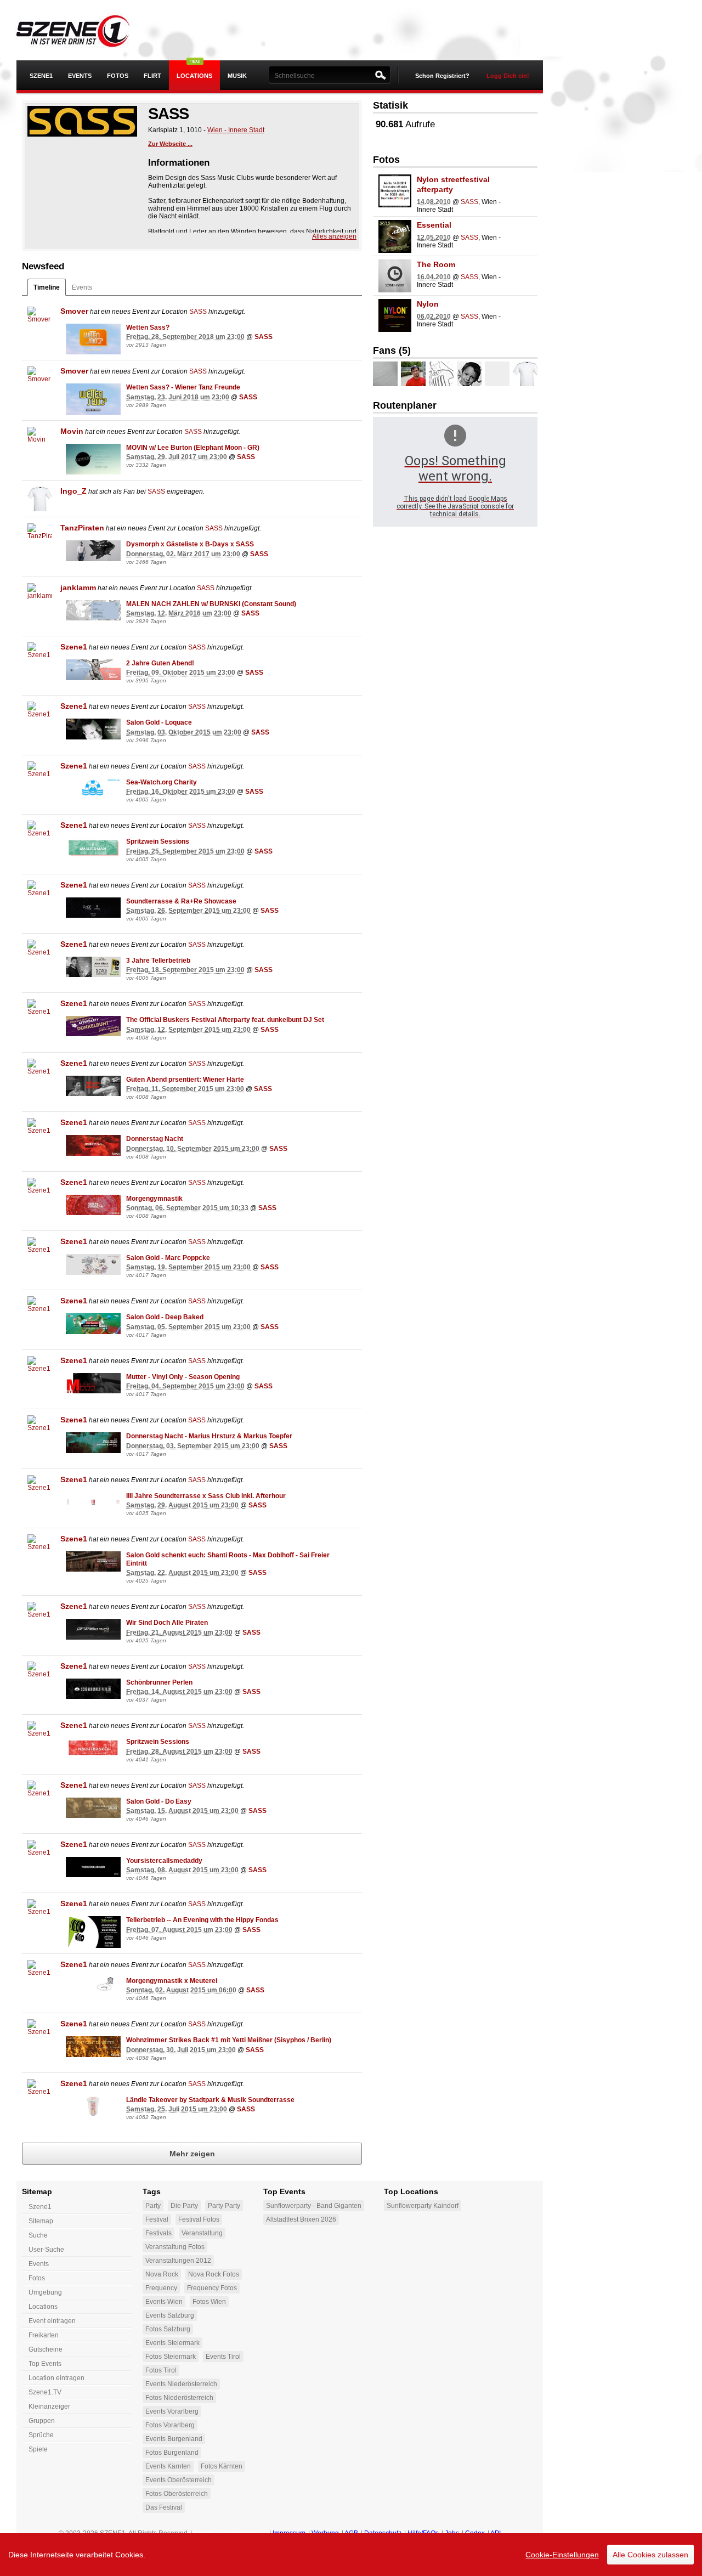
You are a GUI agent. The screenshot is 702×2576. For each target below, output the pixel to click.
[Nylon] (395, 315)
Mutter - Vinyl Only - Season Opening (183, 1377)
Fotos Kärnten (222, 2466)
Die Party (184, 2206)
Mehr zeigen (192, 2154)
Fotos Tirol (161, 2370)
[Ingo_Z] (40, 499)
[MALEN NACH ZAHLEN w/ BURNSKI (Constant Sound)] (93, 611)
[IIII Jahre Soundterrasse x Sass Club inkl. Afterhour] (93, 1502)
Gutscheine (46, 2349)
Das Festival (164, 2507)
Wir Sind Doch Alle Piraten (167, 1623)
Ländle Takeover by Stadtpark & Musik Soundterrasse (210, 2100)
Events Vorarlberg (172, 2411)
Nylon (428, 304)
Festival (157, 2219)
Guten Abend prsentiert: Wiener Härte (185, 1080)
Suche (38, 2235)
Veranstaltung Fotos (175, 2247)
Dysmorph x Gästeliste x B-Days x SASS (190, 544)
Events (80, 76)
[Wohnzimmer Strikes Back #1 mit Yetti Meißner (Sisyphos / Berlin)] (93, 2047)
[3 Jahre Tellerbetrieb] (93, 967)
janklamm (78, 587)
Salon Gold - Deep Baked (165, 1317)
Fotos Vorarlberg (170, 2425)
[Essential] (395, 236)
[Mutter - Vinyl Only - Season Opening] (93, 1383)
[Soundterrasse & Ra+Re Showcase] (93, 908)
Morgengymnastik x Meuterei (172, 1981)
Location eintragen (56, 2378)
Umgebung (45, 2292)
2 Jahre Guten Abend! (160, 663)
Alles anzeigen (334, 236)
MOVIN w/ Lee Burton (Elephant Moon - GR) (193, 448)
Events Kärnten (168, 2466)
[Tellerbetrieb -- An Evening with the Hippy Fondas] (93, 1932)
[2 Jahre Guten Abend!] (93, 670)
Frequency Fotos (212, 2288)
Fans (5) (392, 351)
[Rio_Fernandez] (441, 374)
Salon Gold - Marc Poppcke (168, 1258)
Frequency (161, 2288)
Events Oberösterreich (179, 2480)
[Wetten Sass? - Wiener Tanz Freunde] (93, 399)
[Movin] (40, 439)
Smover (74, 311)
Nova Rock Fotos (214, 2274)
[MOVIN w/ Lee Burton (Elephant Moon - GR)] (93, 459)
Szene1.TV (45, 2392)
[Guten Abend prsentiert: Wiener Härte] (93, 1086)
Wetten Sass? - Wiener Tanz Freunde (183, 387)
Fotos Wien (209, 2302)
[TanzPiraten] (40, 536)
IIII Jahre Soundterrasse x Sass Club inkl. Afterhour (206, 1496)
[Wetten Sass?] (93, 339)
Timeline (47, 287)
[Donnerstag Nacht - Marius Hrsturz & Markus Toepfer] (93, 1443)
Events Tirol (223, 2357)
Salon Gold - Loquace (159, 722)
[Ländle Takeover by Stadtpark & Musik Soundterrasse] (93, 2106)
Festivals (158, 2233)
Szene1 (74, 647)
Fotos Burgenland (172, 2453)
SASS (198, 312)
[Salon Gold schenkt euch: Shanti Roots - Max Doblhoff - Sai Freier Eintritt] (93, 1562)
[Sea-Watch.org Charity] (93, 789)
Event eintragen (52, 2321)
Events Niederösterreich (181, 2384)
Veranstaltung (202, 2233)
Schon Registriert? (442, 76)
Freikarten (44, 2335)
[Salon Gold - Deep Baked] (93, 1324)
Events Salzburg (170, 2315)
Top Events (45, 2364)
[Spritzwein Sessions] (93, 848)
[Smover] (40, 319)
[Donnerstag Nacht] (93, 1145)
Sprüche (41, 2435)
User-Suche (46, 2250)
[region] (351, 2555)
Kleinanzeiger (49, 2406)
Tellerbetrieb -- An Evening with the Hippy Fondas (202, 1920)
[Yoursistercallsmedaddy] (93, 1867)
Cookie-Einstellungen (562, 2555)
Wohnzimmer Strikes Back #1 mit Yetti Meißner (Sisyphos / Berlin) (229, 2040)
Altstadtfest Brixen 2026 (301, 2219)
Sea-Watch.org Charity (162, 782)
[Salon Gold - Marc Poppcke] (93, 1264)
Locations (194, 76)
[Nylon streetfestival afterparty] (395, 191)
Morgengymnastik (154, 1199)
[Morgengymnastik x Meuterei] (93, 1987)
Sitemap (41, 2221)
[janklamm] (40, 595)
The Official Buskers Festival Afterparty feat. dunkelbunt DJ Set (225, 1020)
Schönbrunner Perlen (159, 1682)
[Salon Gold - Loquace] (93, 729)
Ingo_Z (73, 491)
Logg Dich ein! (508, 76)
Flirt (152, 76)
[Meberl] (469, 374)
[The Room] (395, 276)
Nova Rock (162, 2274)
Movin (72, 431)
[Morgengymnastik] (93, 1205)
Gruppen (42, 2421)
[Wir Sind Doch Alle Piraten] (93, 1629)
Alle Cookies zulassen (650, 2555)
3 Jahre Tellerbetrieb (158, 961)
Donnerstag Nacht (155, 1139)
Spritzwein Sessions (158, 841)
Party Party (224, 2206)
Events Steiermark (172, 2343)
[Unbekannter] (385, 374)
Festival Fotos (199, 2219)
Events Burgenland (174, 2439)
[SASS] (82, 122)
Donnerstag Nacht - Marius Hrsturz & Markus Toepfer (209, 1436)
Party (153, 2206)
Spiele (38, 2449)
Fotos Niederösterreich (179, 2398)
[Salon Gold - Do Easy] (93, 1808)
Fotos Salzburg (168, 2329)
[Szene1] (40, 655)
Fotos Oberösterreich (177, 2494)
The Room (436, 264)
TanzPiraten (82, 528)
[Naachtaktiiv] (497, 374)
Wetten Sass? (148, 327)
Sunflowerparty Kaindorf (423, 2206)
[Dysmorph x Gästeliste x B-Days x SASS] (93, 551)
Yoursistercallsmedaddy (164, 1861)
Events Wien (164, 2302)
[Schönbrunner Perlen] (93, 1689)
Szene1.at (81, 30)
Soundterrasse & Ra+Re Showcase (181, 901)
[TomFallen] (413, 374)
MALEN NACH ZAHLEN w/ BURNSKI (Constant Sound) (211, 604)
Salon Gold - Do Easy (159, 1801)
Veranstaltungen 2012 (178, 2261)
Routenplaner (405, 405)
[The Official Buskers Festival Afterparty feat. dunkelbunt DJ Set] (93, 1026)
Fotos (118, 76)
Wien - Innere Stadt (236, 130)
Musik (237, 76)
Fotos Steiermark (171, 2357)
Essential (434, 225)
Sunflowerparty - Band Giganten (314, 2206)
